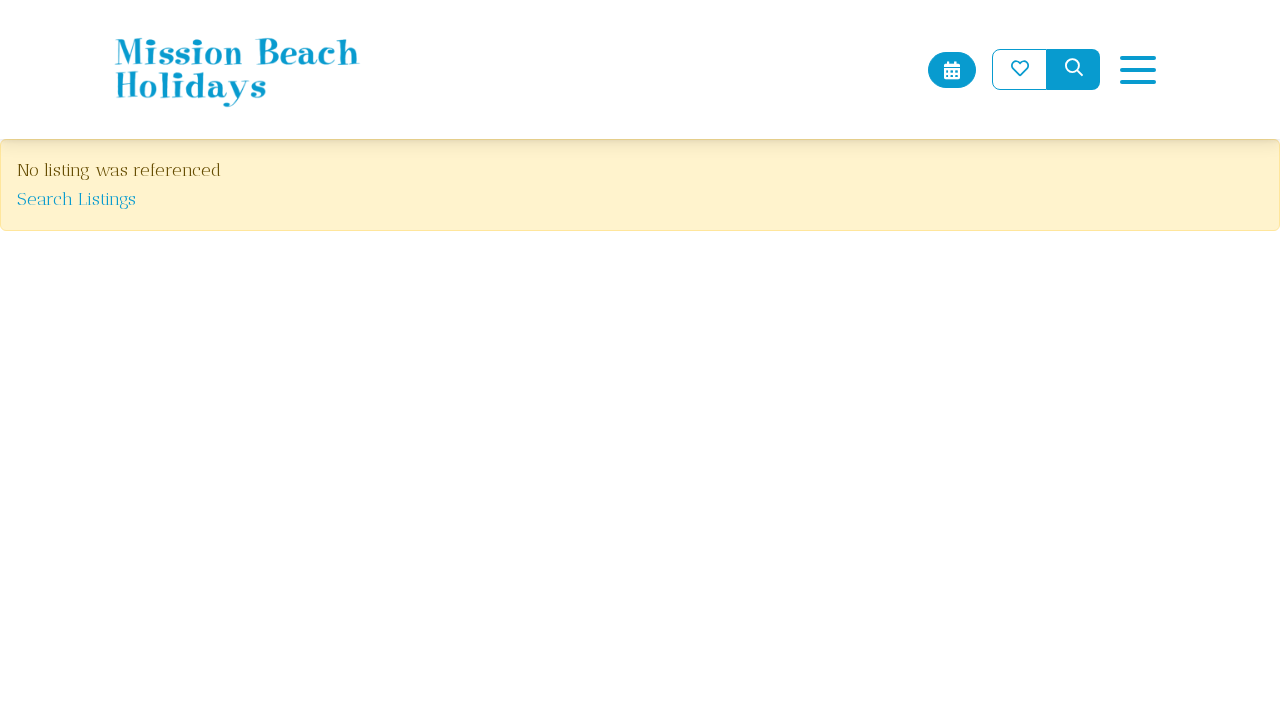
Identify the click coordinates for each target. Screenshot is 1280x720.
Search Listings (76, 199)
